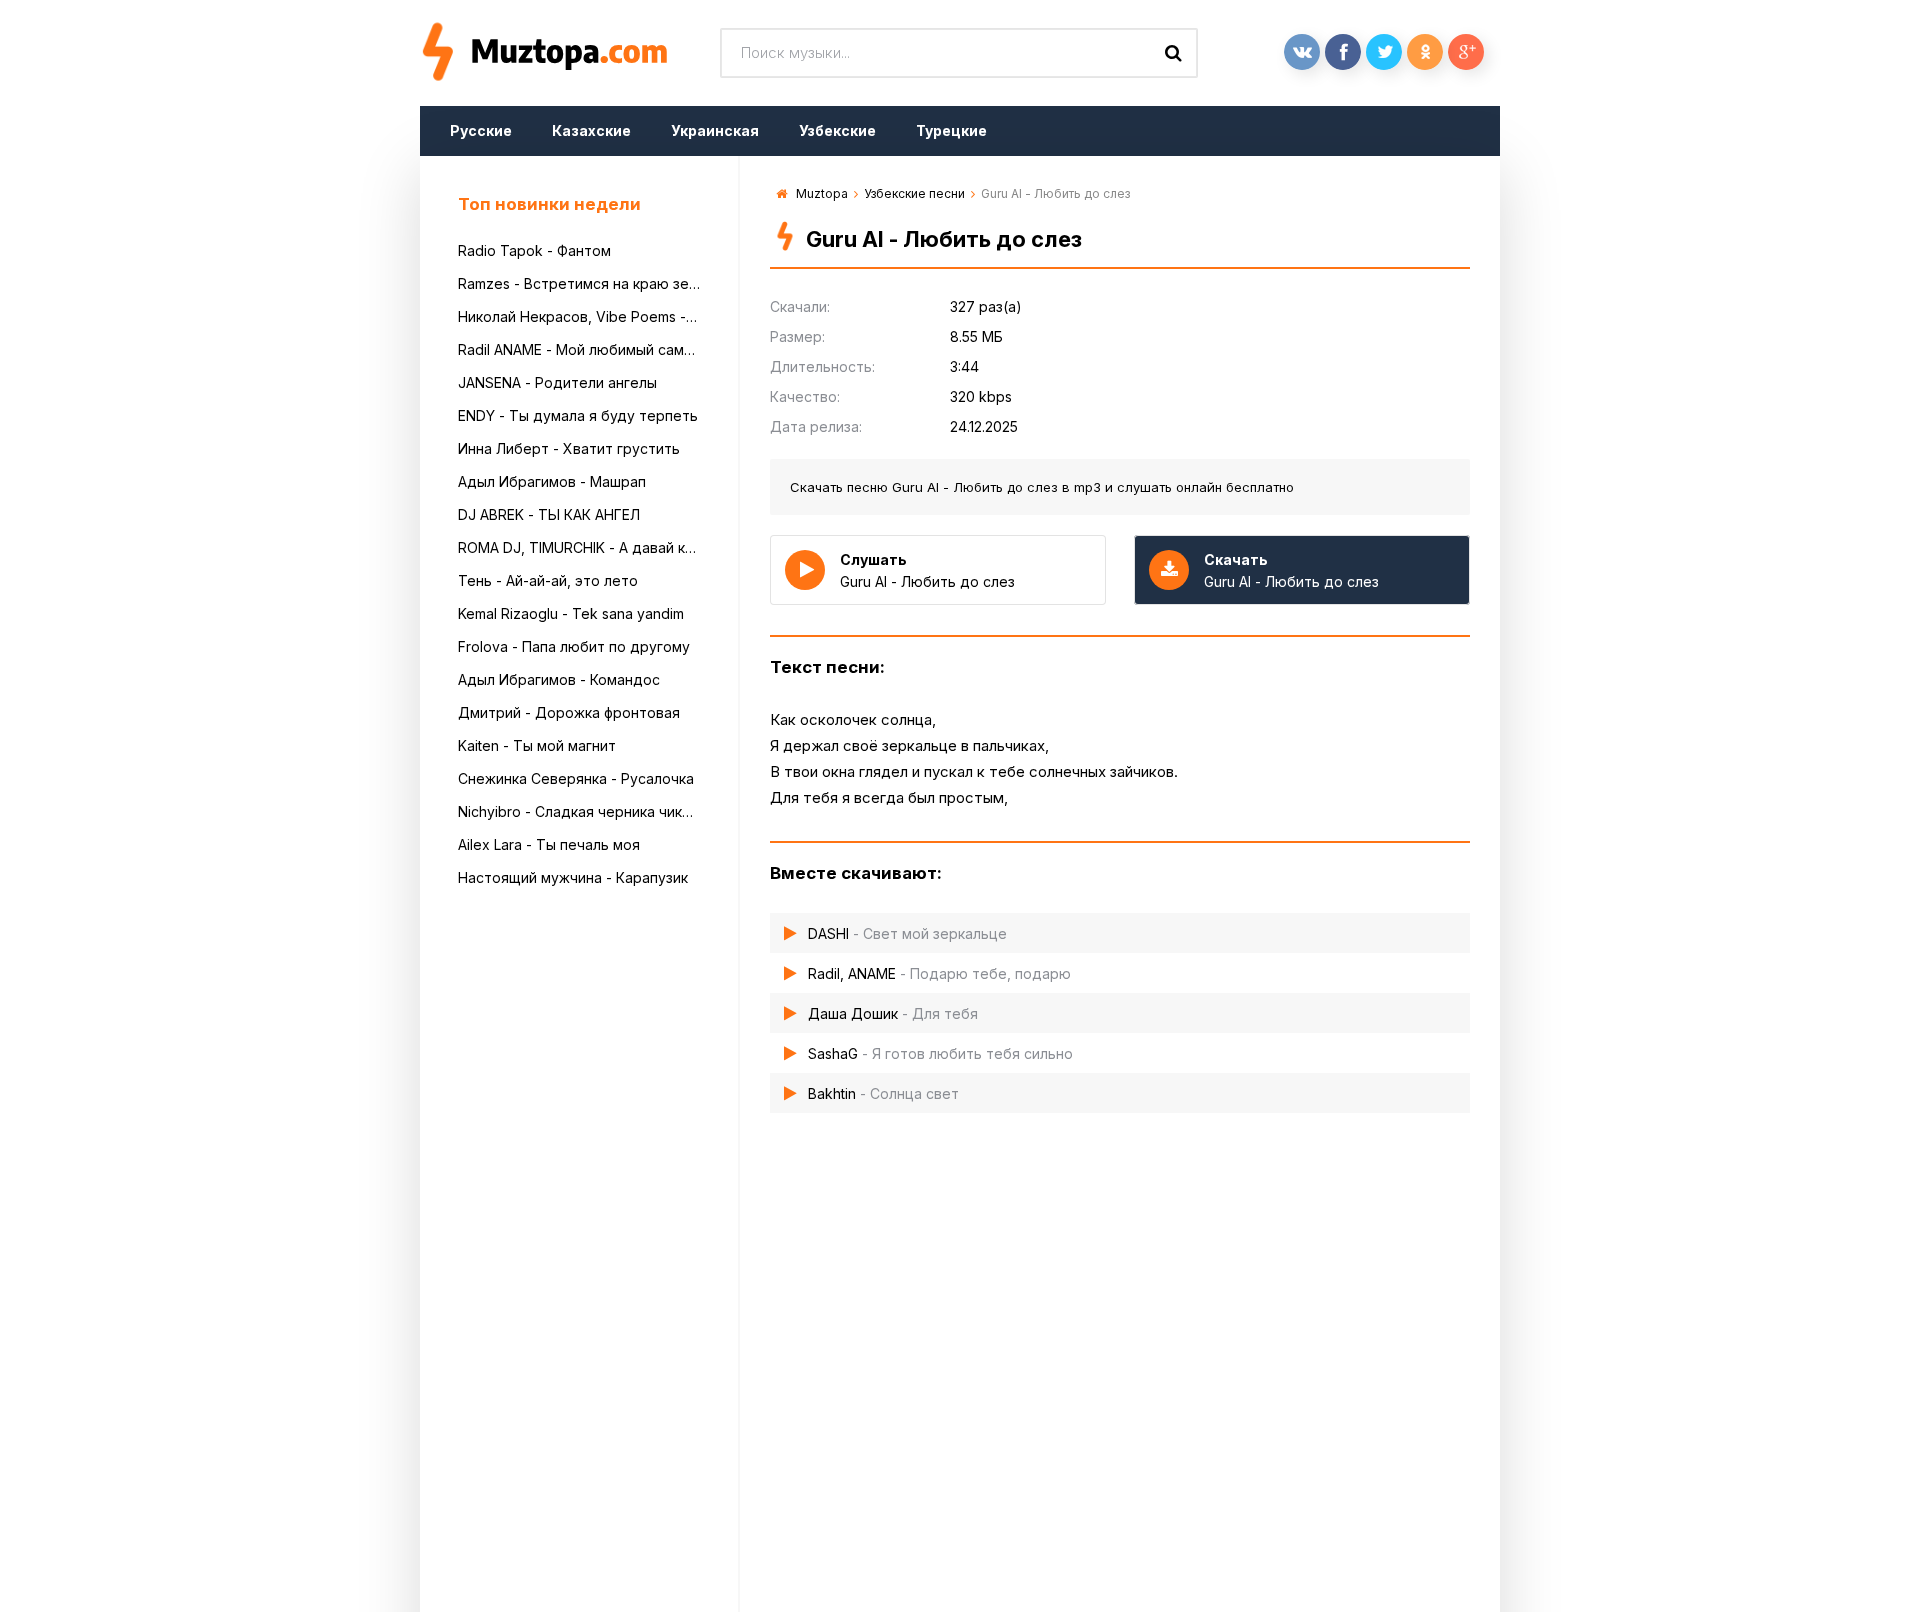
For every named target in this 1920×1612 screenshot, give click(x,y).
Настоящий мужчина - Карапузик (573, 877)
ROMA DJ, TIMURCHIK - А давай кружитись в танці (579, 547)
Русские (481, 130)
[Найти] (1173, 53)
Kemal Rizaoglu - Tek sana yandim (571, 613)
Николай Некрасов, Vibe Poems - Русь (579, 316)
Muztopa (822, 193)
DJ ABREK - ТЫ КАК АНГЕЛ (549, 514)
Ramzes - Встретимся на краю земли (579, 283)
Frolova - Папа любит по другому (574, 646)
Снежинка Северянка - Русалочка (576, 778)
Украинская (715, 130)
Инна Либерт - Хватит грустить (569, 448)
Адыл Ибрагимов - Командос (559, 679)
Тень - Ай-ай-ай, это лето (548, 580)
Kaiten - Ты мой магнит (537, 745)
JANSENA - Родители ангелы (557, 382)
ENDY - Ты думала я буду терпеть (578, 415)
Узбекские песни (914, 193)
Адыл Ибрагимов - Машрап (552, 481)
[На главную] (570, 53)
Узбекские (837, 130)
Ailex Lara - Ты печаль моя (549, 844)
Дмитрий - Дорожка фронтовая (569, 712)
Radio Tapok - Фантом (534, 250)
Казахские (591, 130)
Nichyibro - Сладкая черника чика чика (579, 811)
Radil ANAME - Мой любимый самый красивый (579, 349)
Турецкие (951, 130)
